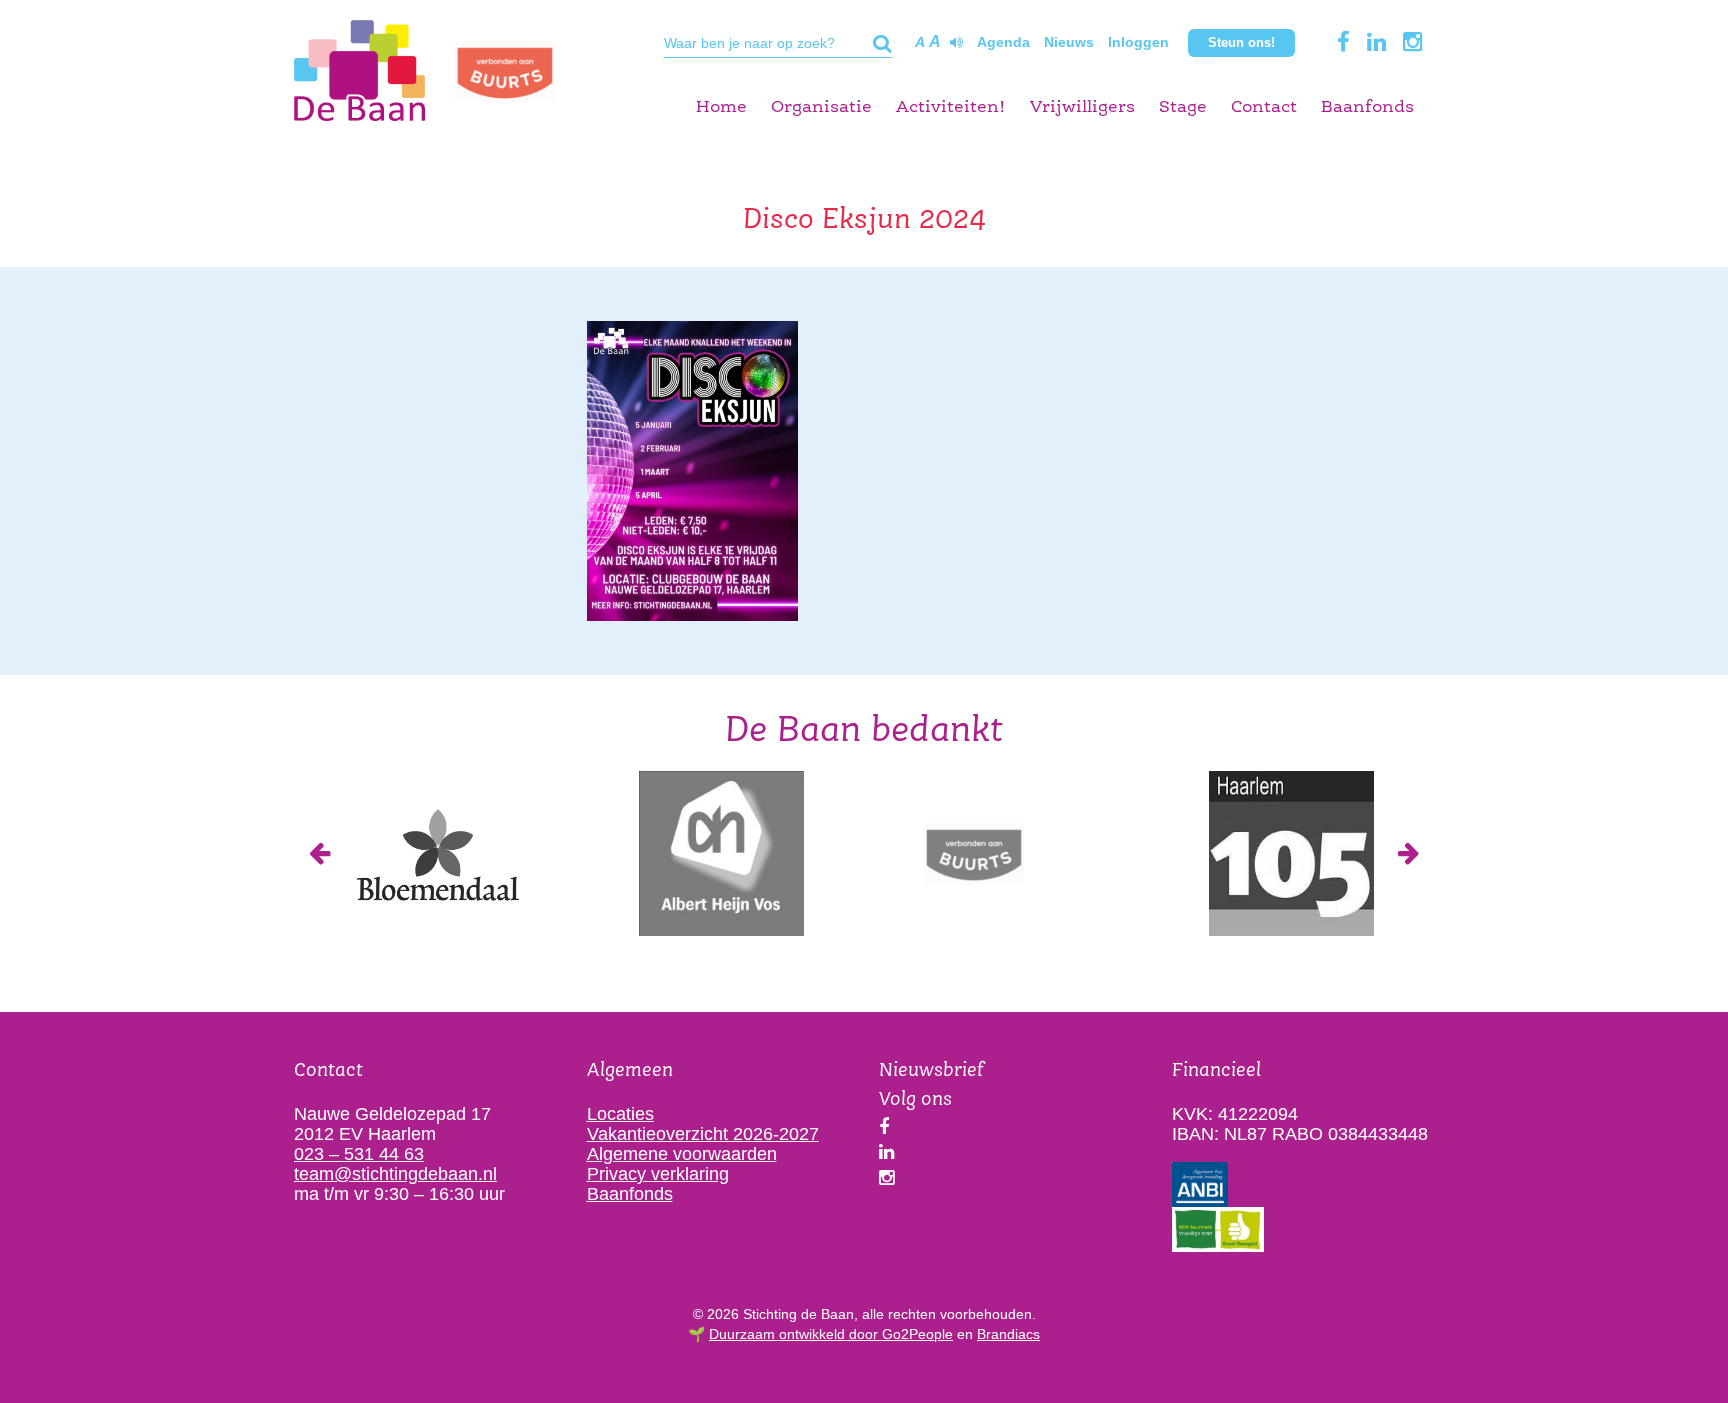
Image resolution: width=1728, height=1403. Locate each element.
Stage (1183, 107)
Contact (1264, 107)
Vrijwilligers (1082, 107)
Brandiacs (1008, 1334)
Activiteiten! (951, 107)
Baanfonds (1367, 107)
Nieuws (1069, 42)
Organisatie (821, 107)
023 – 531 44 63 (359, 1154)
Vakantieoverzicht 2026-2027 (703, 1134)
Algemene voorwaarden (682, 1154)
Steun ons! (1241, 42)
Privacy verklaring (658, 1174)
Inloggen (1138, 42)
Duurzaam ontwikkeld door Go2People (831, 1334)
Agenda (1003, 42)
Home (721, 107)
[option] (436, 853)
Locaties (620, 1114)
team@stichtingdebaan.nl (395, 1174)
